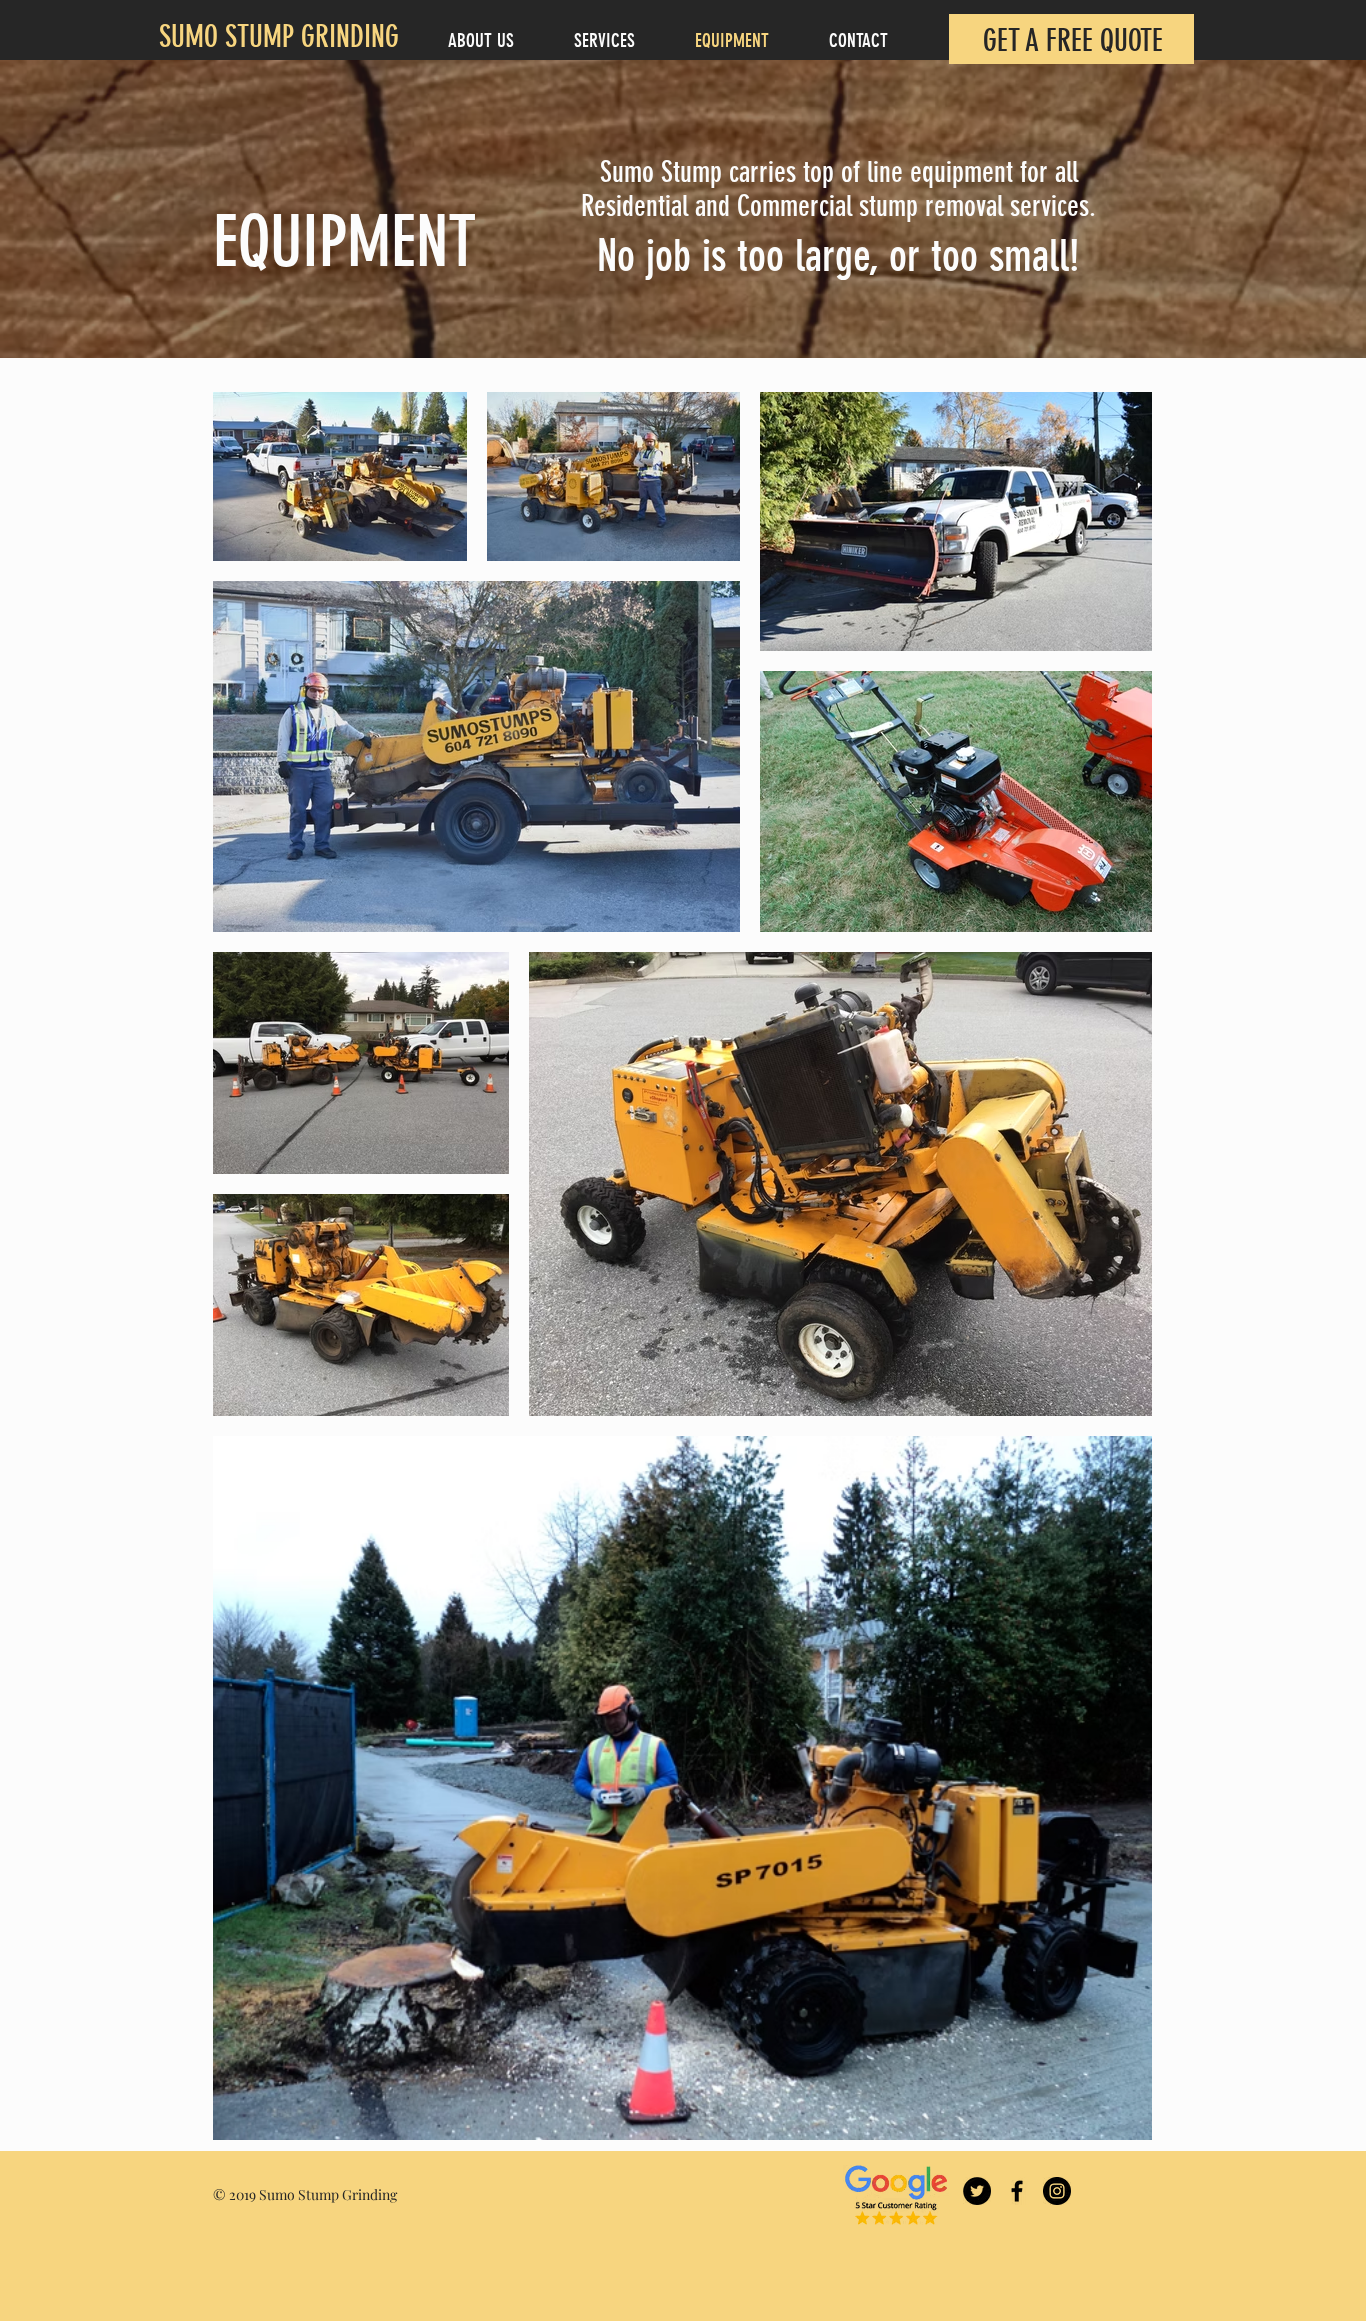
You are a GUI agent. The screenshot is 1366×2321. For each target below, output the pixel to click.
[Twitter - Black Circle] (977, 2191)
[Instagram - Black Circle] (1057, 2191)
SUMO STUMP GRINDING (279, 37)
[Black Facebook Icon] (1017, 2191)
